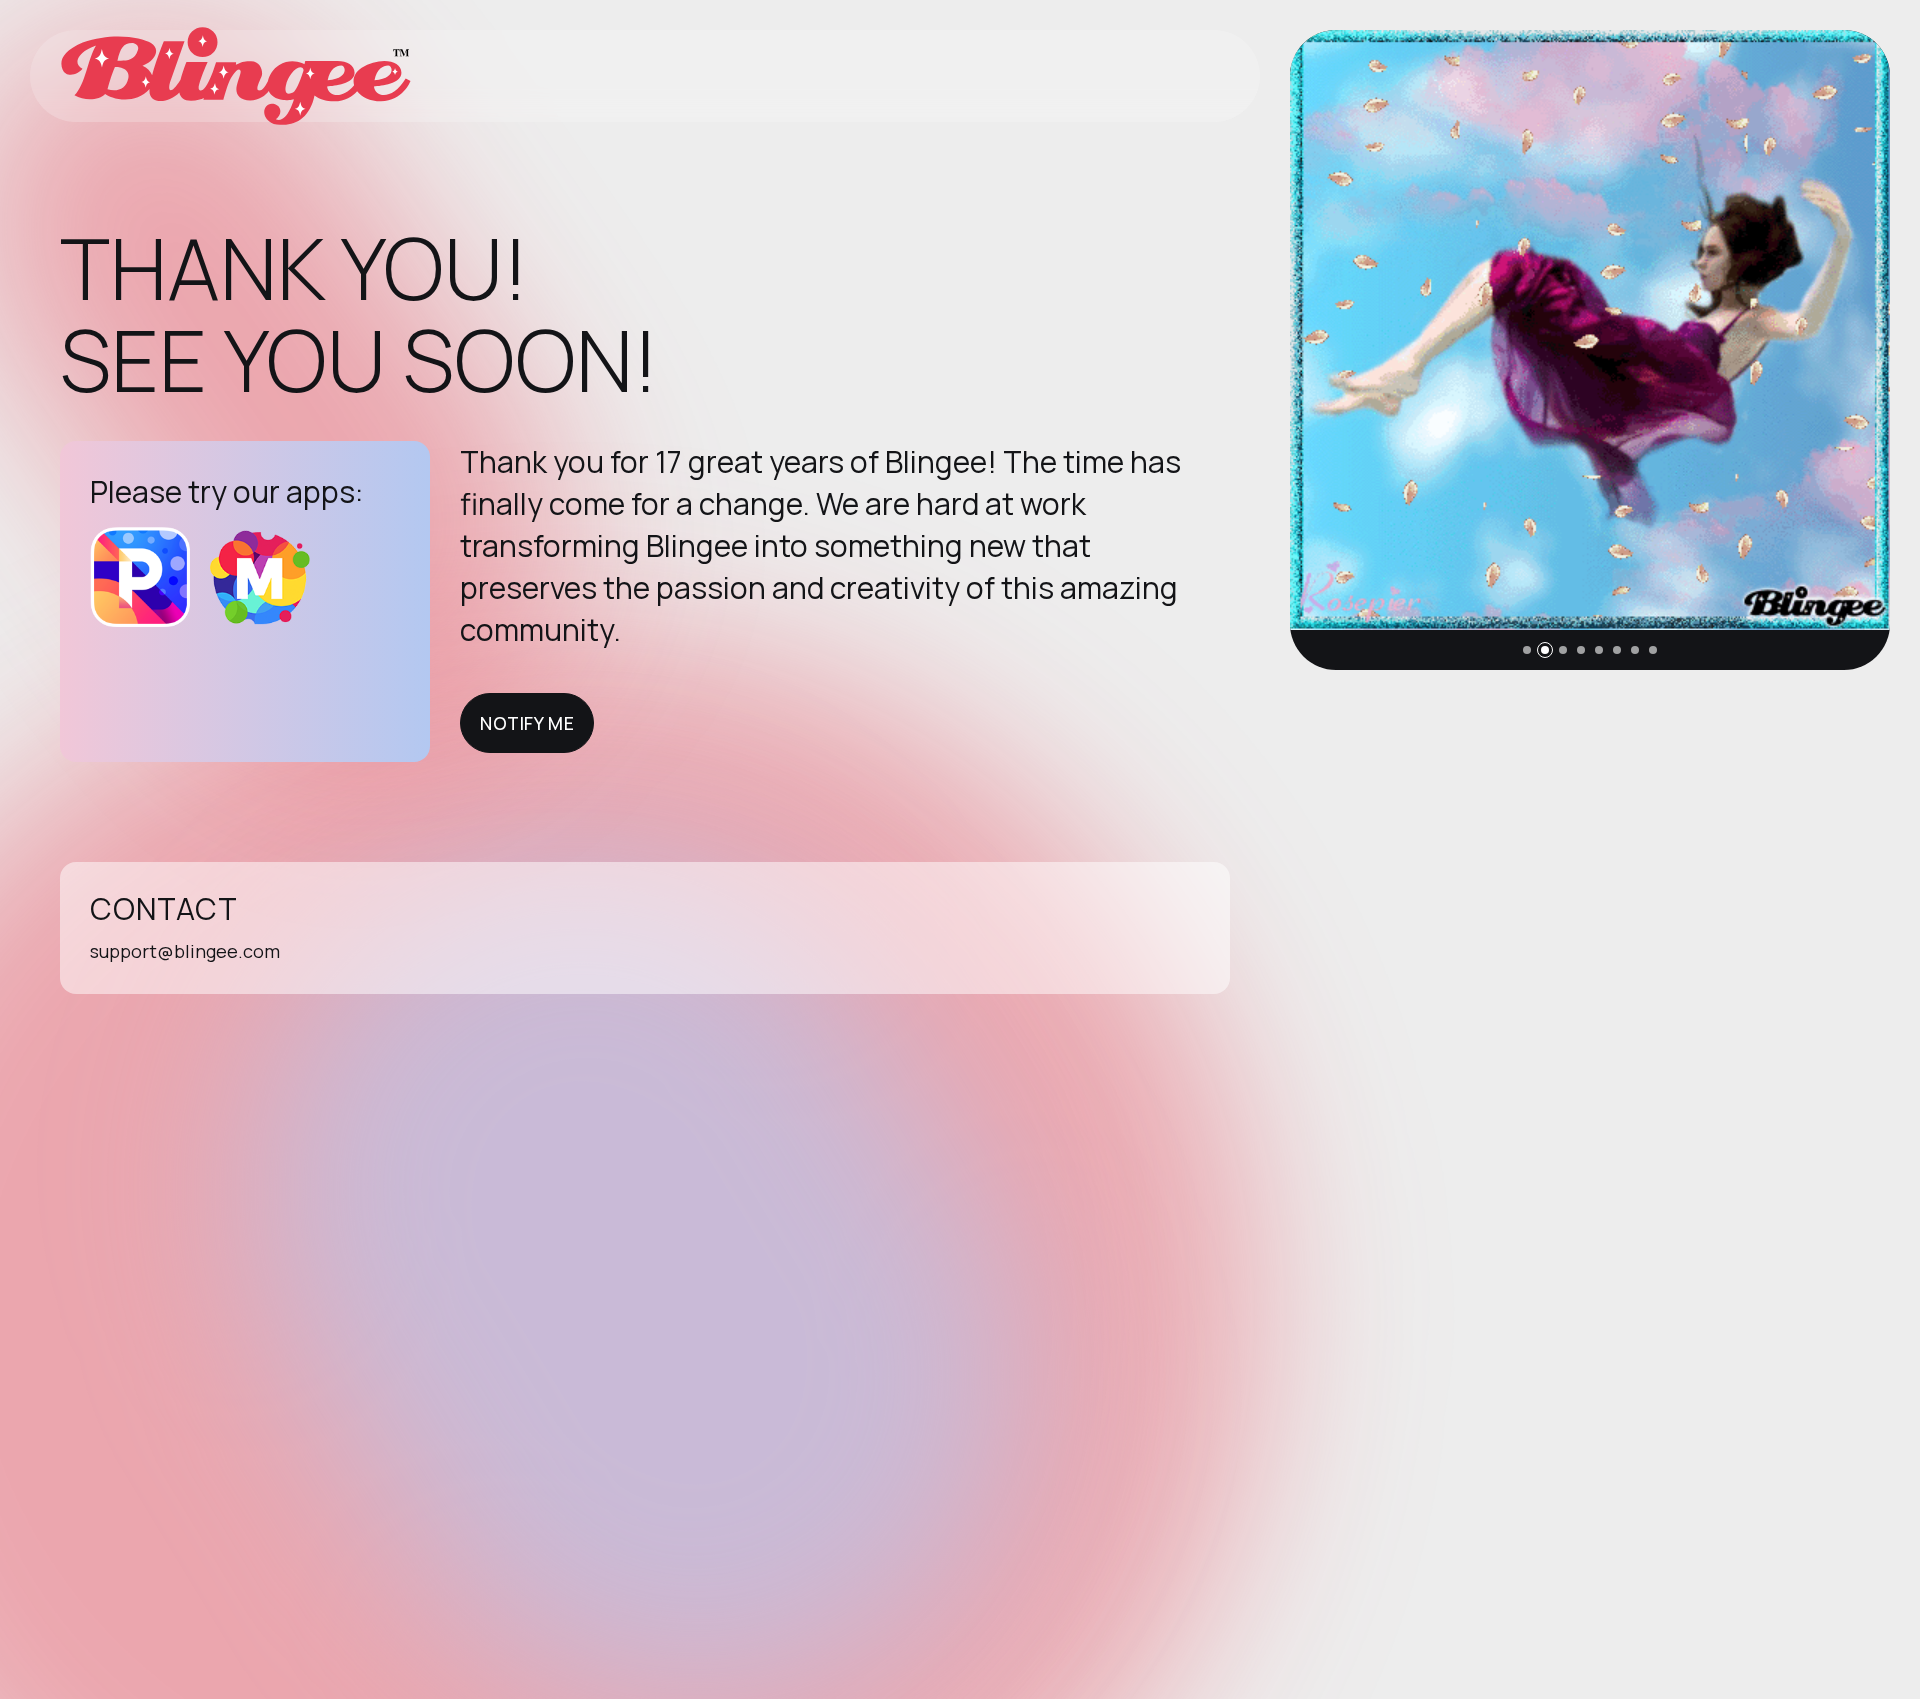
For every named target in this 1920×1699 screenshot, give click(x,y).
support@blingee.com (185, 951)
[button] (1527, 650)
